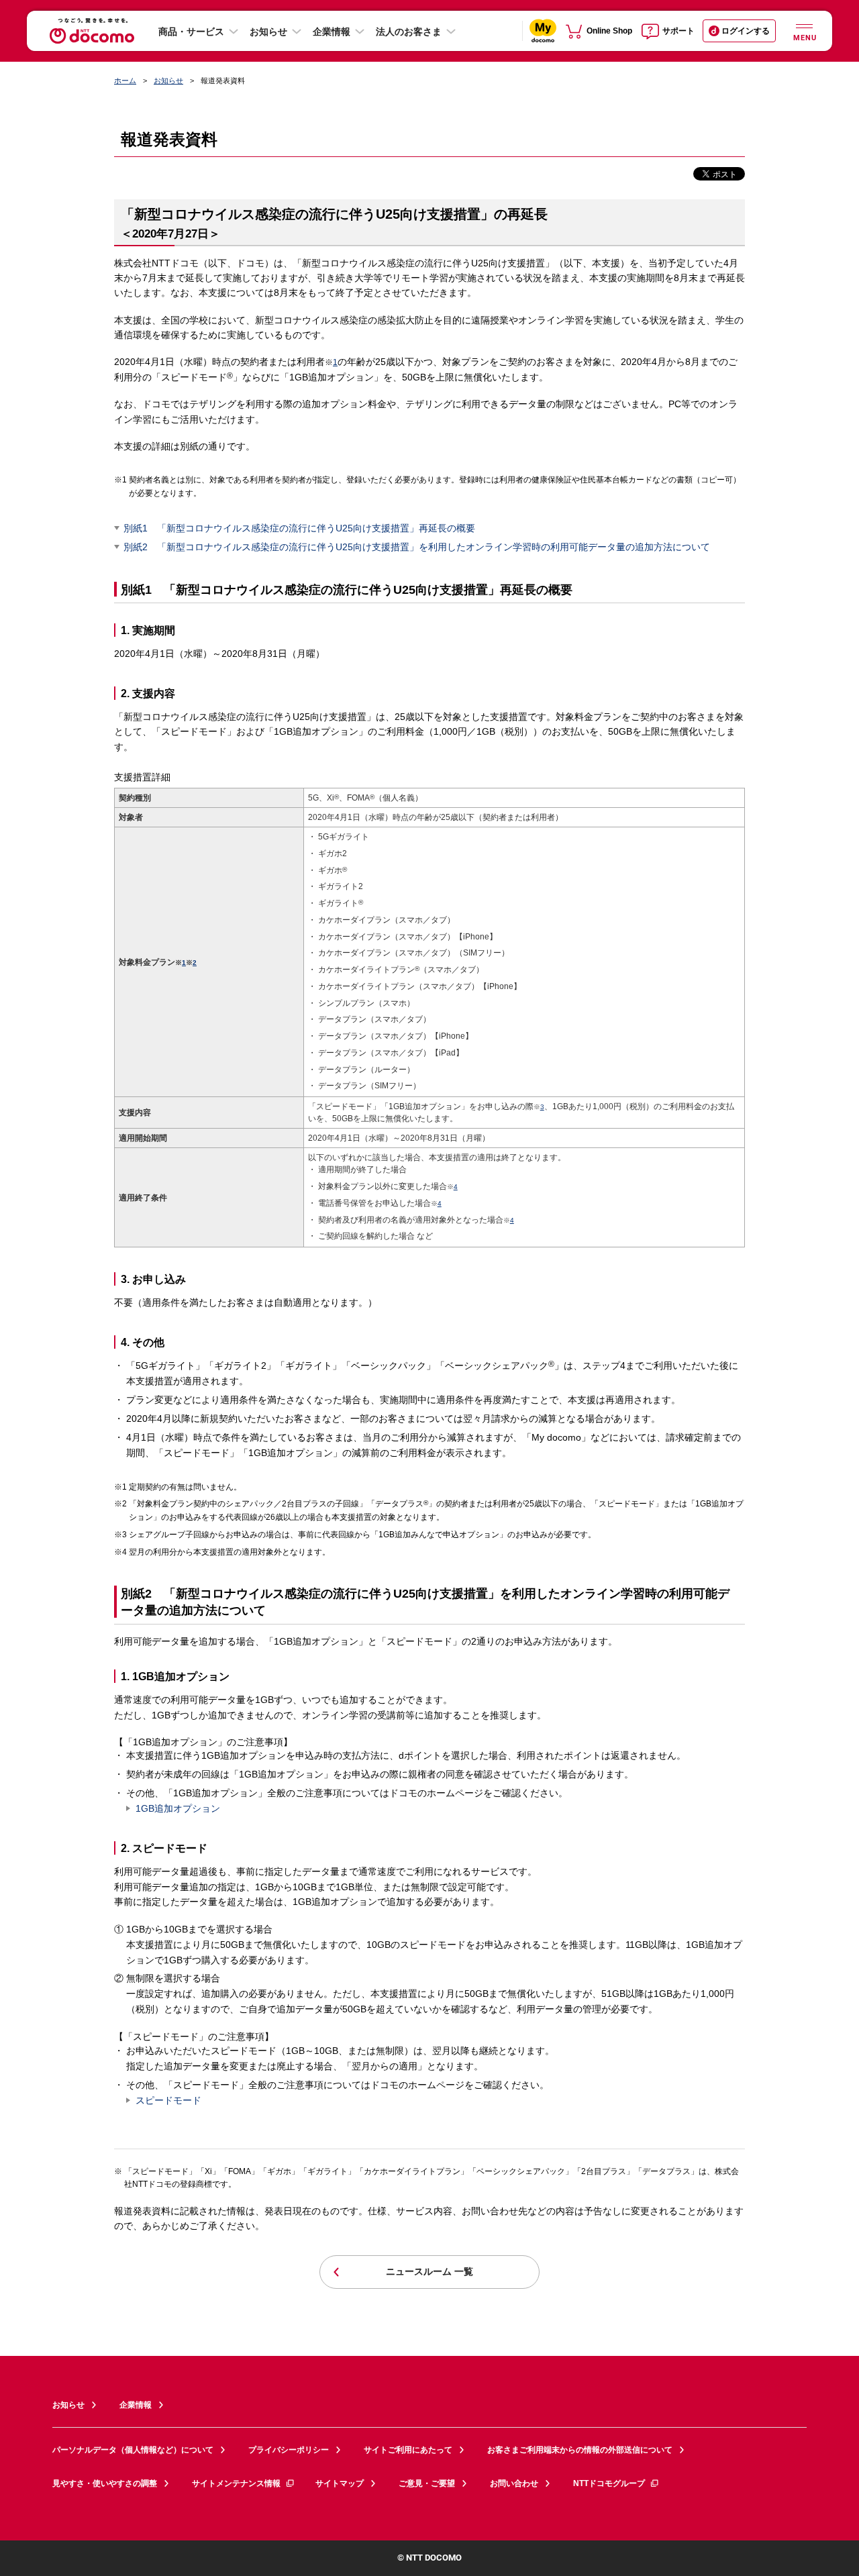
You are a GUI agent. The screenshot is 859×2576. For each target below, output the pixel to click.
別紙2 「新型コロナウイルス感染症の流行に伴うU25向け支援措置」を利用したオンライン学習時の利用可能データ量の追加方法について (417, 547)
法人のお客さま (409, 32)
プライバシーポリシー (289, 2450)
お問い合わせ (514, 2483)
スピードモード (168, 2100)
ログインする (746, 31)
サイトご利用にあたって (408, 2450)
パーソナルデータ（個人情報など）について (133, 2450)
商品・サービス (191, 32)
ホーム (125, 81)
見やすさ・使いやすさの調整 (105, 2483)
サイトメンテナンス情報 (236, 2483)
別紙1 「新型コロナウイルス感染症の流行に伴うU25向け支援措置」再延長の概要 (299, 528)
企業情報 (332, 32)
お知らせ (268, 32)
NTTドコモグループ (609, 2483)
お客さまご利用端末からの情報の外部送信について (580, 2450)
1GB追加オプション (178, 1808)
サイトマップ (340, 2483)
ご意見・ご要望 (427, 2483)
